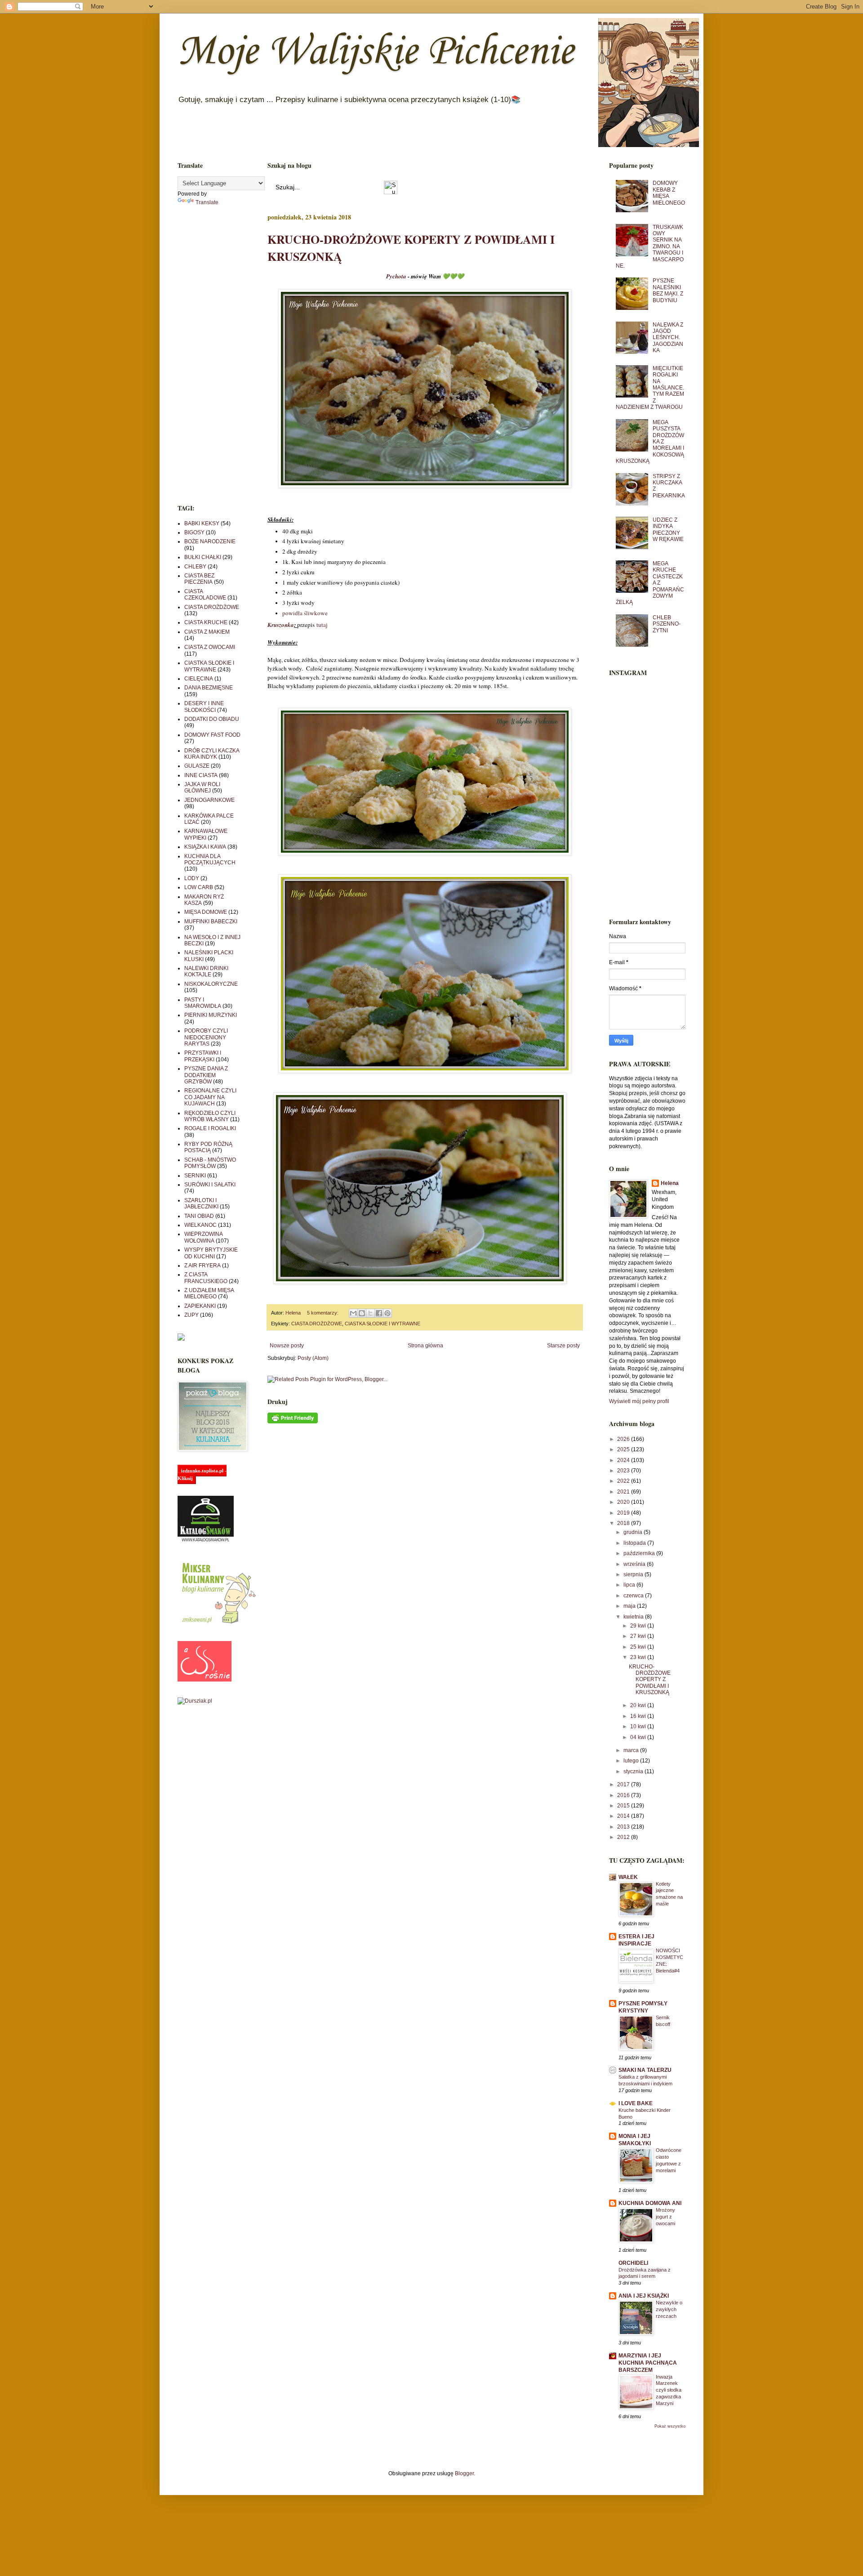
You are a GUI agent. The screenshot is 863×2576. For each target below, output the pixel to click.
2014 (624, 1816)
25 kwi (639, 1647)
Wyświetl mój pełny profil (639, 1401)
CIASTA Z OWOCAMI (210, 647)
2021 (624, 1492)
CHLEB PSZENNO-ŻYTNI (667, 624)
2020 (624, 1502)
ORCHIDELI (633, 2263)
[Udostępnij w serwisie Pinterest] (387, 1313)
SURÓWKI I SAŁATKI (210, 1185)
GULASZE (197, 766)
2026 (624, 1439)
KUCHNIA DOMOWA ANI (650, 2203)
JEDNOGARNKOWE (209, 800)
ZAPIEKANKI (200, 1306)
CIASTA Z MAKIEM (207, 632)
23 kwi (639, 1657)
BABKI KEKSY (202, 523)
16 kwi (639, 1716)
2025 (624, 1449)
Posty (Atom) (313, 1358)
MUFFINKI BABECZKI (211, 921)
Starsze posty (563, 1346)
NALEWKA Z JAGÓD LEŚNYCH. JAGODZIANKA (668, 338)
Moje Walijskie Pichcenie (376, 52)
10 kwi (639, 1726)
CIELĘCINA (199, 679)
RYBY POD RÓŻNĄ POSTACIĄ (208, 1147)
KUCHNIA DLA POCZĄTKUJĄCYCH (210, 859)
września (635, 1564)
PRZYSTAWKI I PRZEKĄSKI (203, 1056)
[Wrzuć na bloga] (362, 1313)
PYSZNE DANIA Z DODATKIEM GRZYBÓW (206, 1075)
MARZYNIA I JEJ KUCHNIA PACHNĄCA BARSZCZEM (648, 2363)
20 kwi (639, 1705)
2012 (624, 1837)
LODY (192, 878)
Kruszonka (281, 625)
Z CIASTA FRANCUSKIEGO (206, 1278)
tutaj (322, 625)
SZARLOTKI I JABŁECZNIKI (201, 1203)
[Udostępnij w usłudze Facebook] (379, 1313)
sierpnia (634, 1574)
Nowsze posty (287, 1346)
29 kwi (639, 1626)
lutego (632, 1761)
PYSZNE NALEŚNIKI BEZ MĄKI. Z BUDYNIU (668, 290)
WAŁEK (628, 1877)
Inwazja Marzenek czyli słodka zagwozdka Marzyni (669, 2390)
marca (632, 1750)
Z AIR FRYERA (202, 1266)
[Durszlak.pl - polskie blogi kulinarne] (195, 1701)
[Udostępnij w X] (370, 1313)
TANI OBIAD (199, 1216)
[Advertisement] (209, 355)
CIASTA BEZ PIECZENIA (199, 579)
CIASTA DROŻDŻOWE (317, 1324)
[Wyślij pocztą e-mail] (353, 1313)
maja (630, 1606)
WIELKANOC (200, 1225)
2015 (624, 1806)
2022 (624, 1481)
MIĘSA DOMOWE (206, 912)
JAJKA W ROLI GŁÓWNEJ (202, 787)
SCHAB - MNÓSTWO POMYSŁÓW (210, 1163)
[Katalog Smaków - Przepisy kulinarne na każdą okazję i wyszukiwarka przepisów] (206, 1541)
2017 (624, 1784)
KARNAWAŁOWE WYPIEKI (206, 834)
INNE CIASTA (201, 775)
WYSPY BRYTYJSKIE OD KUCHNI (211, 1253)
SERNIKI (195, 1176)
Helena (670, 1183)
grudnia (634, 1532)
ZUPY (191, 1315)
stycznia (634, 1771)
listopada (635, 1543)
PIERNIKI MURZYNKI (211, 1015)
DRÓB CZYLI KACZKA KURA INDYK (212, 754)
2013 (624, 1827)
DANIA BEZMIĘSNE (209, 688)
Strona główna (425, 1346)
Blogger (464, 2473)
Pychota (396, 276)
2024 (624, 1460)
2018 (624, 1523)
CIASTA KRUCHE (206, 622)
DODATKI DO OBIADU (212, 719)
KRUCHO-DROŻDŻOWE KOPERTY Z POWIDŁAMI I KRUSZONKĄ (650, 1680)
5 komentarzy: (323, 1313)
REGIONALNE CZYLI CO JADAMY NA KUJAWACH (210, 1097)
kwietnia (634, 1617)
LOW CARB (199, 887)
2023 (624, 1471)
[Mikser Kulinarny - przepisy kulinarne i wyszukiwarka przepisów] (218, 1624)
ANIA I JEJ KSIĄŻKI (644, 2296)
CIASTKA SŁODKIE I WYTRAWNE (383, 1324)
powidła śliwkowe (305, 613)
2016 (624, 1795)
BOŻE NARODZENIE (210, 541)
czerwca (634, 1596)
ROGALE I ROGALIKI (210, 1128)
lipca (630, 1585)
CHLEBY (195, 567)
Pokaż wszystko (670, 2426)
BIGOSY (194, 532)
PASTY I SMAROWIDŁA (203, 1003)
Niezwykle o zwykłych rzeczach (669, 2309)
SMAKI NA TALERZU (645, 2070)
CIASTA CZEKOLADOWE (205, 595)
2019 (624, 1513)
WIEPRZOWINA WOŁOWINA (203, 1237)
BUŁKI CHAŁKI (203, 557)
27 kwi (639, 1636)
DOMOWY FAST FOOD (212, 735)
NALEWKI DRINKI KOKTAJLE (206, 971)
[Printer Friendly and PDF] (293, 1422)
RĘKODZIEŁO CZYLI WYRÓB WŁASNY (210, 1116)
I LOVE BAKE (636, 2103)
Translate (207, 202)
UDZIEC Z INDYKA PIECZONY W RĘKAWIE (668, 530)
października (640, 1553)
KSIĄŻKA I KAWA (205, 847)
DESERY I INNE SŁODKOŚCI (204, 707)
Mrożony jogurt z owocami (665, 2217)
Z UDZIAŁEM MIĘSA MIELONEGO (209, 1293)
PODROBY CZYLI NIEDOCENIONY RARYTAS (206, 1037)
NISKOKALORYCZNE (211, 984)
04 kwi (639, 1737)
